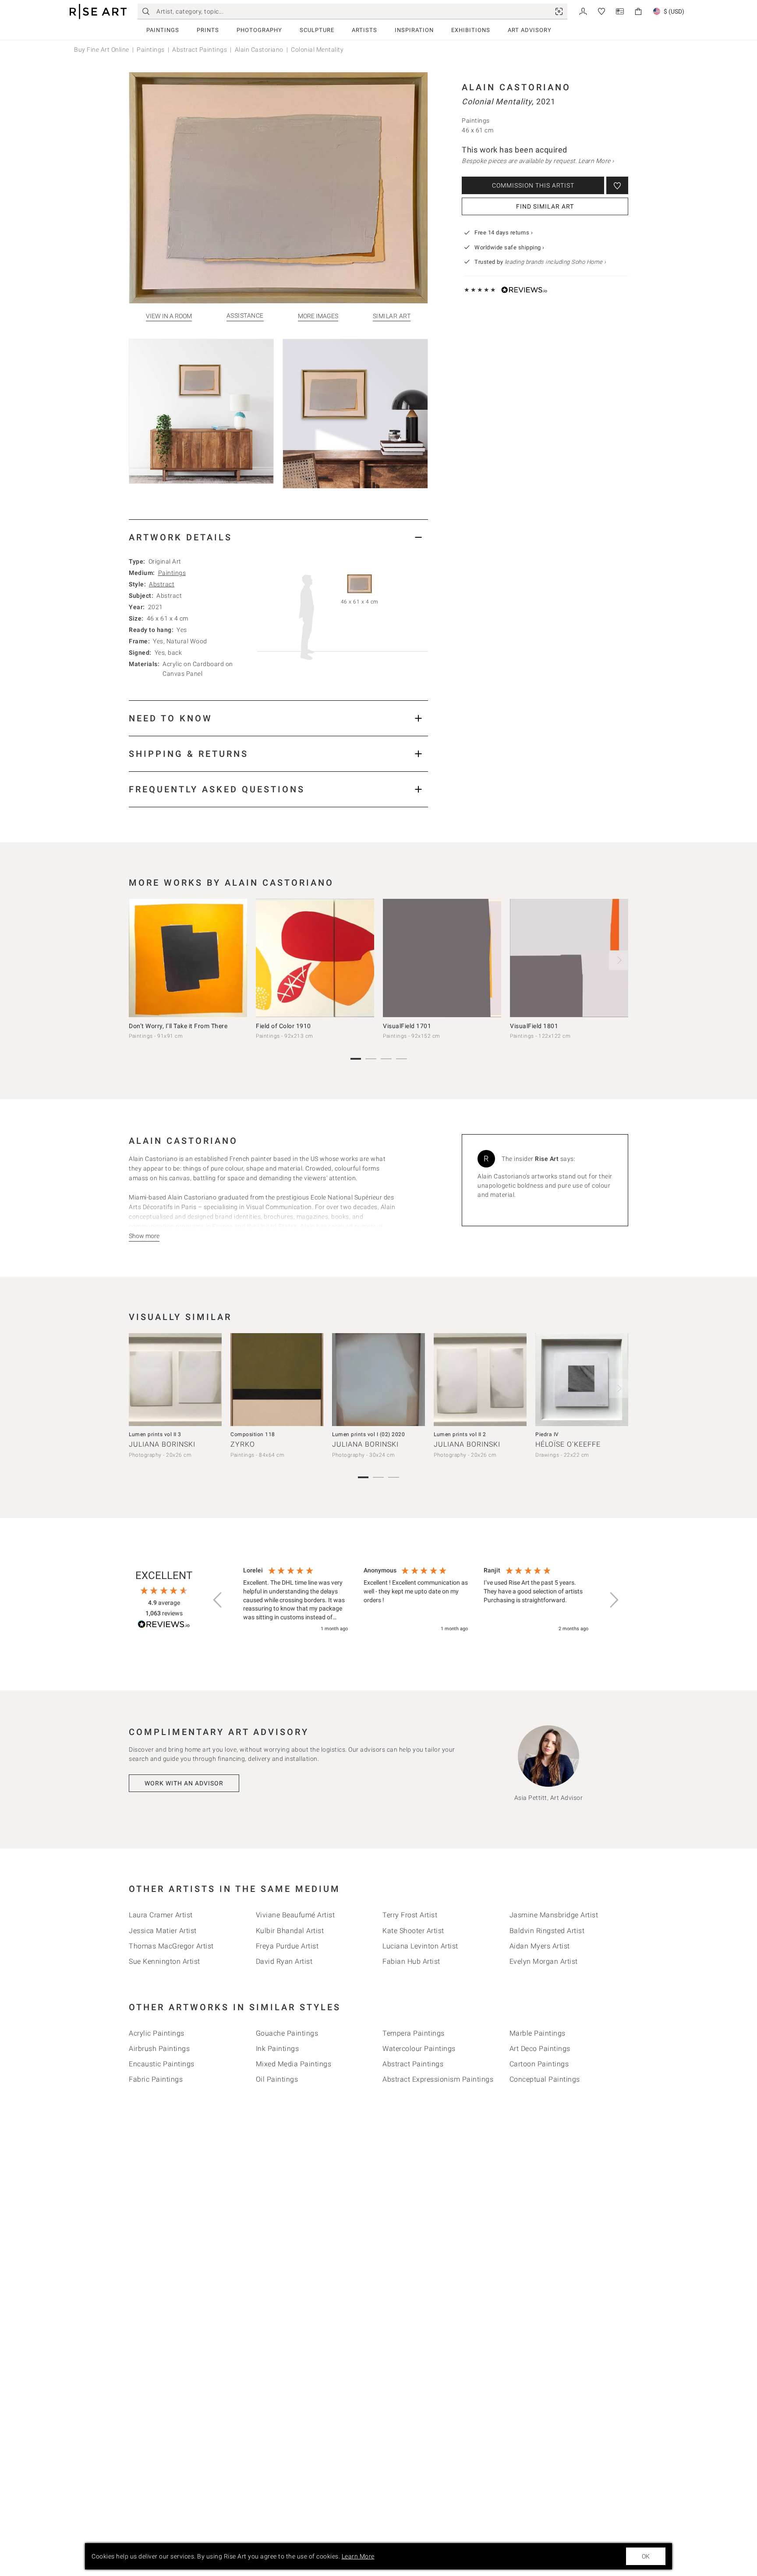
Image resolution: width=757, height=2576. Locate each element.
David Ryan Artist (284, 1961)
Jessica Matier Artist (163, 1931)
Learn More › (596, 161)
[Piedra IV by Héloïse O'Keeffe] (582, 1380)
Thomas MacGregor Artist (171, 1946)
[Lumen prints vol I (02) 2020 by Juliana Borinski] (378, 1380)
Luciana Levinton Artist (420, 1946)
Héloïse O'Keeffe (568, 1444)
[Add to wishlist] (617, 185)
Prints (208, 30)
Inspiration (414, 30)
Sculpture (317, 30)
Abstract (162, 584)
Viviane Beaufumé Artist (295, 1915)
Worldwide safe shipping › (509, 247)
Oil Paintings (277, 2079)
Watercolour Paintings (419, 2049)
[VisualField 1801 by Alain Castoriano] (569, 958)
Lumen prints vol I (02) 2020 (368, 1434)
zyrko (243, 1444)
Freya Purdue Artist (287, 1946)
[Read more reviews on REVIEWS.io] (164, 1626)
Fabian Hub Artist (411, 1961)
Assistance (245, 316)
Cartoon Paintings (539, 2064)
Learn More (358, 2556)
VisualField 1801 (534, 1026)
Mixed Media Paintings (294, 2064)
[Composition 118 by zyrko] (277, 1380)
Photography (259, 30)
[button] (218, 1600)
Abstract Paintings (200, 50)
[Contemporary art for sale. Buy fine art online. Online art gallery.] (98, 12)
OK (646, 2556)
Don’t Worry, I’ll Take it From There (178, 1026)
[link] (559, 11)
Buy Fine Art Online (102, 50)
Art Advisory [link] (530, 30)
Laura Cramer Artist (161, 1915)
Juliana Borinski (162, 1444)
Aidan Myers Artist (540, 1946)
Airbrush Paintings (159, 2049)
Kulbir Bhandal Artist (290, 1931)
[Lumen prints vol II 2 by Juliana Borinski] (480, 1380)
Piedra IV (547, 1434)
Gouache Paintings (287, 2033)
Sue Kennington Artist (164, 1961)
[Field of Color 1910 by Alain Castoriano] (315, 958)
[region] (416, 1600)
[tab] (278, 537)
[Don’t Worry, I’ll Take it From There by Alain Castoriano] (188, 958)
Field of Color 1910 (283, 1026)
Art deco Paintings (540, 2049)
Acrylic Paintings (157, 2033)
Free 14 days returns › (504, 232)
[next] (619, 960)
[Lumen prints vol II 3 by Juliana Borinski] (175, 1380)
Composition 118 (253, 1434)
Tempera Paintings (414, 2033)
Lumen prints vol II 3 (155, 1434)
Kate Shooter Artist (413, 1931)
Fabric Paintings (156, 2079)
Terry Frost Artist (410, 1915)
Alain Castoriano (259, 50)
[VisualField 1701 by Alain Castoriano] (442, 958)
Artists (364, 30)
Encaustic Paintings (162, 2064)
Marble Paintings (538, 2033)
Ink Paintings (278, 2049)
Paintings (163, 30)
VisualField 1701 (407, 1026)
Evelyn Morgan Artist (544, 1961)
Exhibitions (471, 30)
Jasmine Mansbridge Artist (554, 1915)
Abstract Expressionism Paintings (438, 2079)
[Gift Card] (620, 11)
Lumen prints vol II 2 (460, 1434)
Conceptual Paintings (545, 2079)
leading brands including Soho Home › (555, 262)
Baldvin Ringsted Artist (547, 1931)
